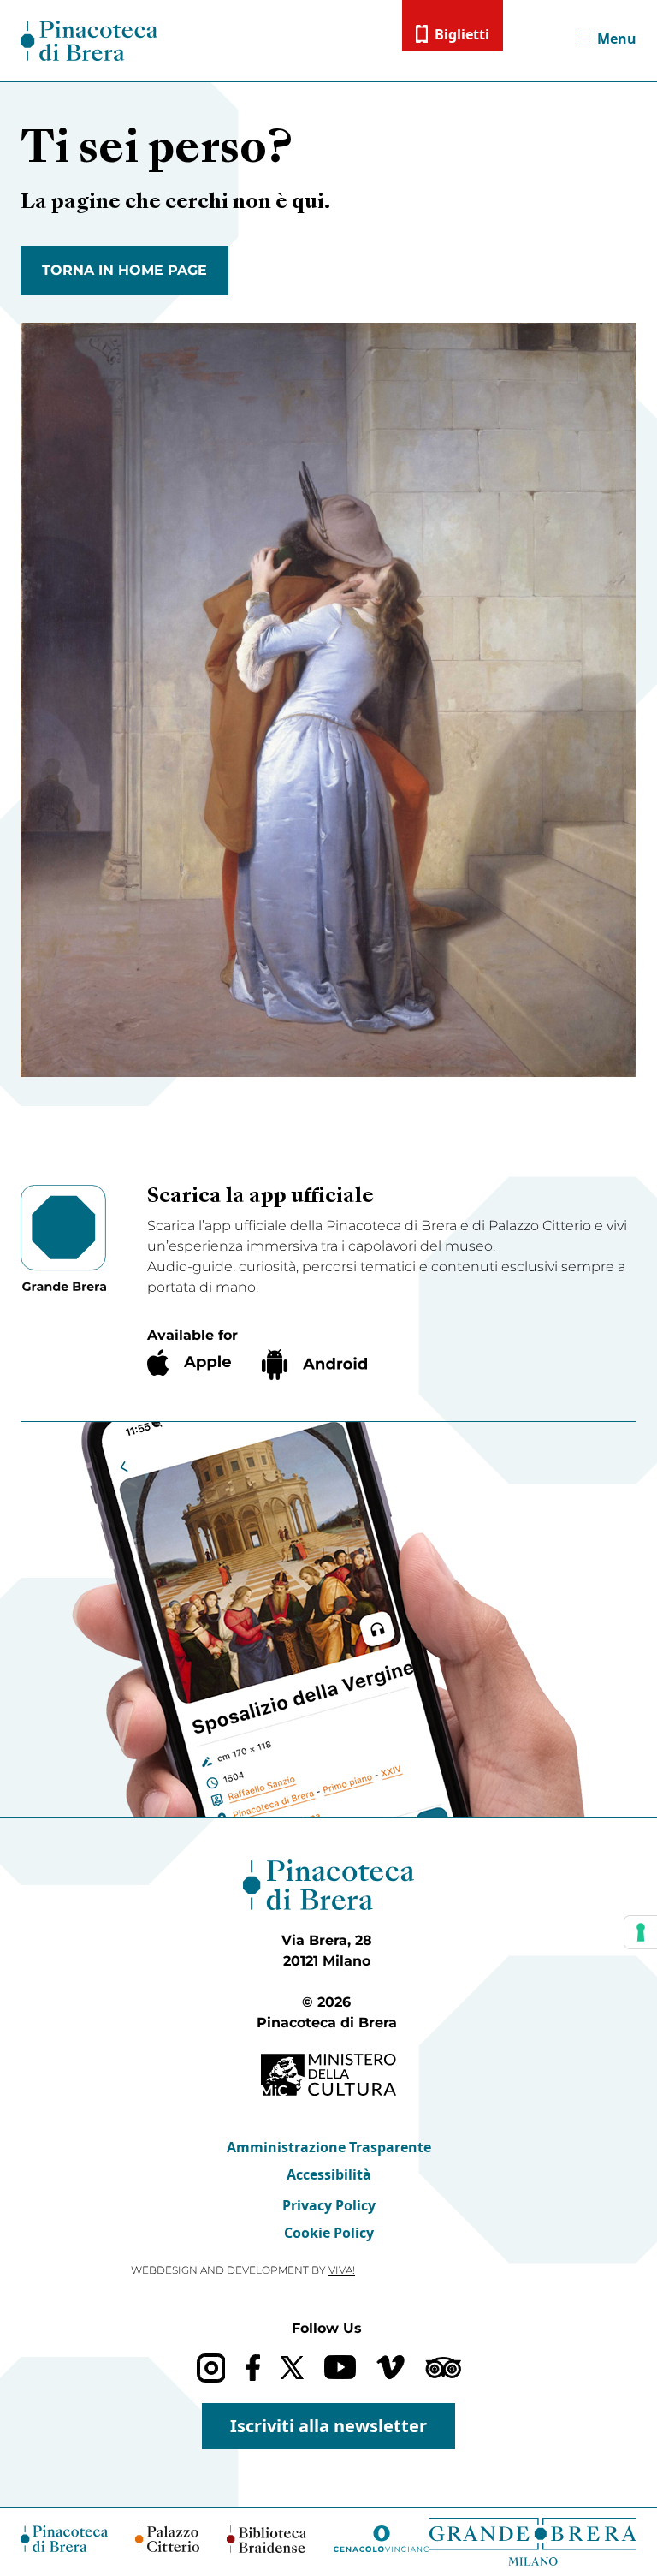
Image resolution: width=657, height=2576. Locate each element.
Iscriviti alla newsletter (328, 2426)
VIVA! (342, 2270)
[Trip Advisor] (443, 2368)
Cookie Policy (329, 2233)
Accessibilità (329, 2174)
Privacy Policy (329, 2205)
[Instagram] (211, 2368)
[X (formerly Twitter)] (292, 2368)
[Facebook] (253, 2368)
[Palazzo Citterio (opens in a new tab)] (168, 2539)
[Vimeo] (391, 2367)
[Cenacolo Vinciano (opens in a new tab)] (382, 2539)
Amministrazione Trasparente (329, 2147)
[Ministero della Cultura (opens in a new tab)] (328, 2075)
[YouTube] (340, 2367)
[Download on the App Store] (189, 1362)
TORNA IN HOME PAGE (124, 270)
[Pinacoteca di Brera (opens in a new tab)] (64, 2538)
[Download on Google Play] (314, 1365)
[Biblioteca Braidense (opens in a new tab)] (266, 2539)
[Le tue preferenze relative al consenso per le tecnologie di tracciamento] (641, 1932)
